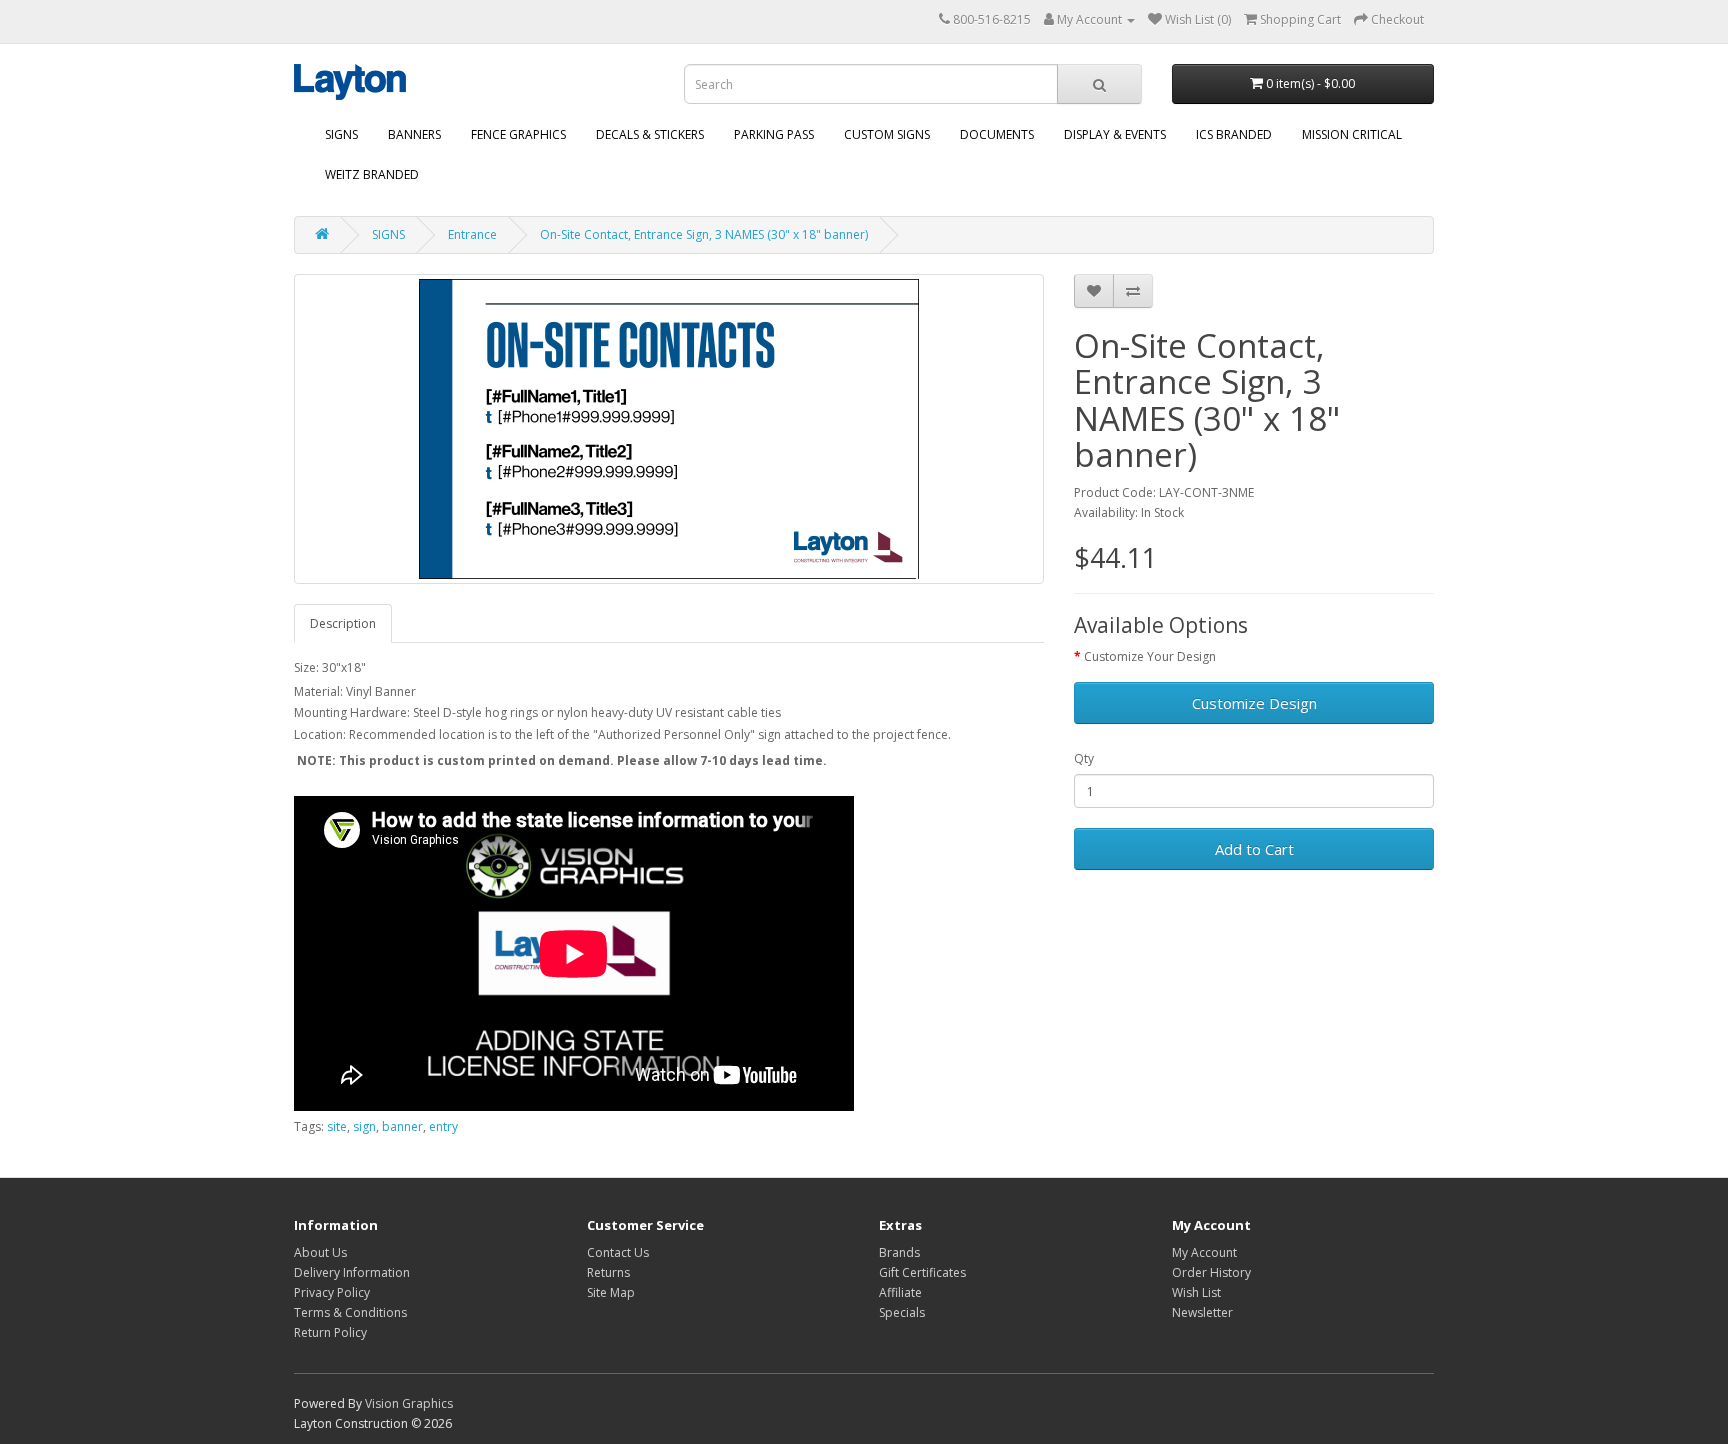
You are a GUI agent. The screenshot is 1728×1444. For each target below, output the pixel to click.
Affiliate (900, 1292)
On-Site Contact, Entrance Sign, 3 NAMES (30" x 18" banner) (704, 234)
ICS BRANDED (1234, 134)
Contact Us (618, 1252)
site (337, 1126)
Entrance (472, 234)
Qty (1084, 758)
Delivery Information (352, 1272)
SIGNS (341, 134)
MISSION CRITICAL (1352, 134)
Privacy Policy (332, 1292)
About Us (320, 1252)
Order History (1211, 1272)
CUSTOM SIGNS (887, 134)
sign (364, 1126)
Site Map (611, 1292)
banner (402, 1126)
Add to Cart (1254, 849)
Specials (902, 1312)
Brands (899, 1252)
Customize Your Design (1150, 656)
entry (443, 1126)
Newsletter (1202, 1312)
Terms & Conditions (350, 1312)
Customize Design (1254, 703)
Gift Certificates (922, 1272)
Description (343, 623)
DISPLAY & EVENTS (1115, 134)
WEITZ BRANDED (372, 174)
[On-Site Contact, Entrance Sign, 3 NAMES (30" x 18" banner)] (669, 429)
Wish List (1196, 1292)
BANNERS (414, 134)
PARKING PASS (774, 134)
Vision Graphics (409, 1403)
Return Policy (330, 1332)
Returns (608, 1272)
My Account (1204, 1252)
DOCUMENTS (997, 134)
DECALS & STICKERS (650, 134)
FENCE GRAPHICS (518, 134)
